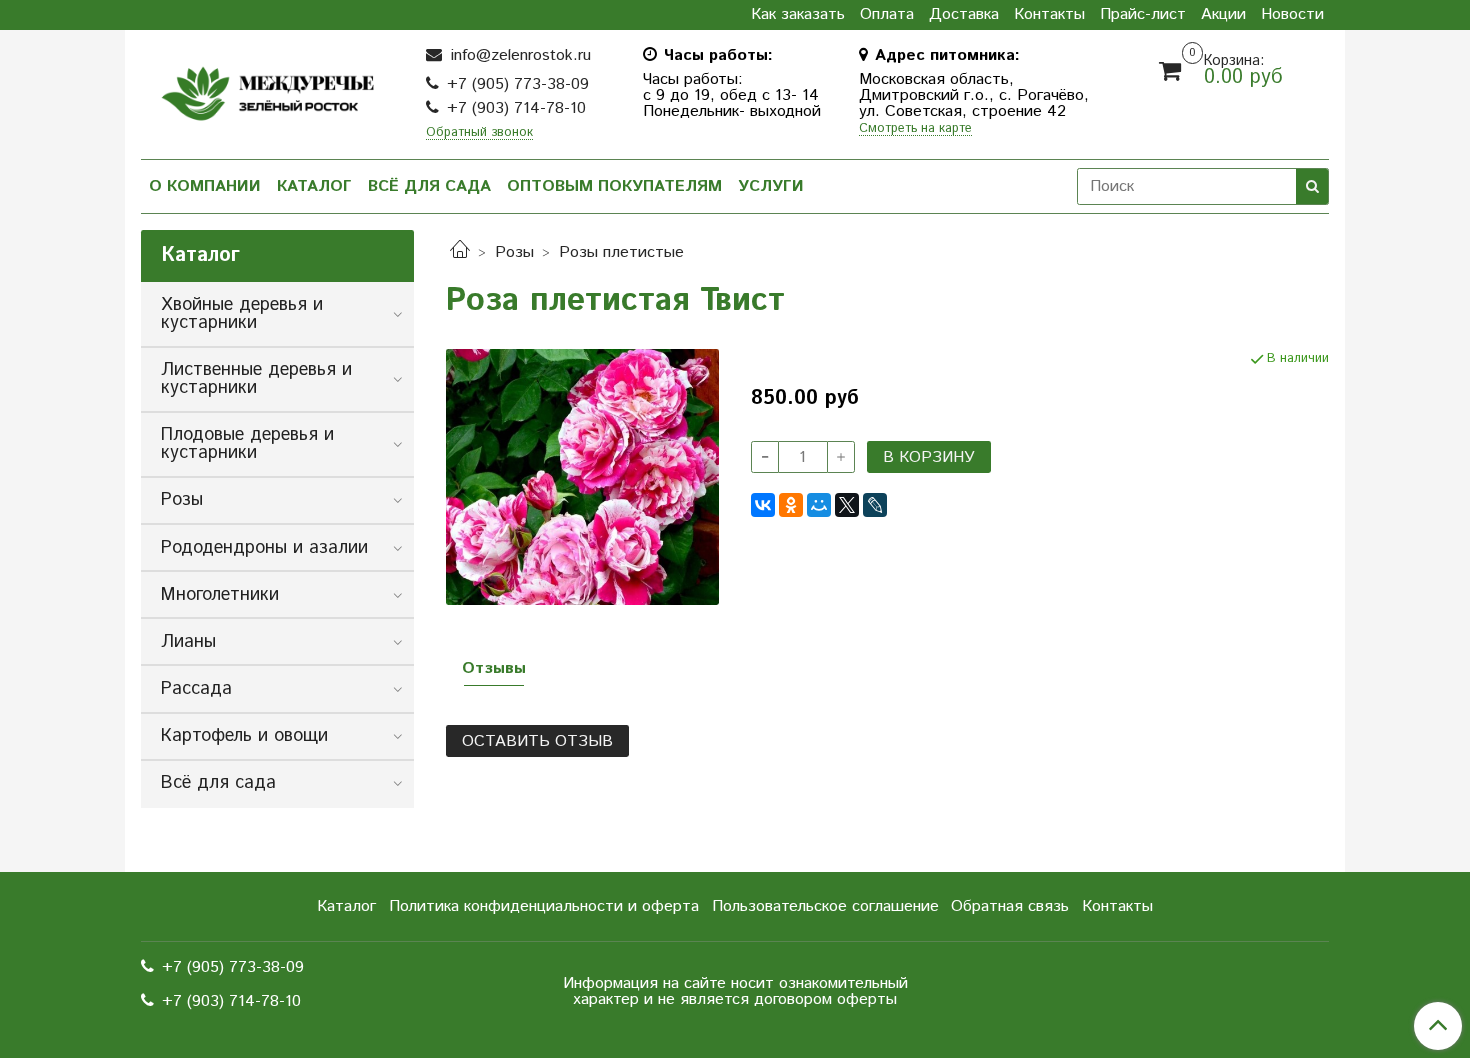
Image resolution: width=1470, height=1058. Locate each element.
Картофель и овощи (244, 736)
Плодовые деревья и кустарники (247, 444)
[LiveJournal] (875, 505)
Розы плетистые (621, 252)
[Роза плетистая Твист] (582, 476)
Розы (514, 252)
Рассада (196, 689)
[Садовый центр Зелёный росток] (267, 88)
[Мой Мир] (819, 505)
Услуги (771, 186)
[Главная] (460, 252)
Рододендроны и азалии (264, 548)
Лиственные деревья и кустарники (256, 379)
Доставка (964, 15)
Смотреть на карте (915, 129)
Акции (1223, 15)
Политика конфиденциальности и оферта (544, 906)
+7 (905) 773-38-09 (518, 84)
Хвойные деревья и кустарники (242, 314)
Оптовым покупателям (614, 186)
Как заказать (798, 15)
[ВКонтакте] (763, 505)
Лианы (188, 642)
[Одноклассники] (791, 505)
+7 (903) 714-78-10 (516, 108)
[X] (847, 505)
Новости (1292, 15)
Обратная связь (1010, 906)
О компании (205, 186)
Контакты (1049, 15)
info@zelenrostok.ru (518, 55)
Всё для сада (429, 186)
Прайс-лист (1143, 15)
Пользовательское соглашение (825, 906)
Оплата (887, 15)
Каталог (314, 186)
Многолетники (220, 595)
